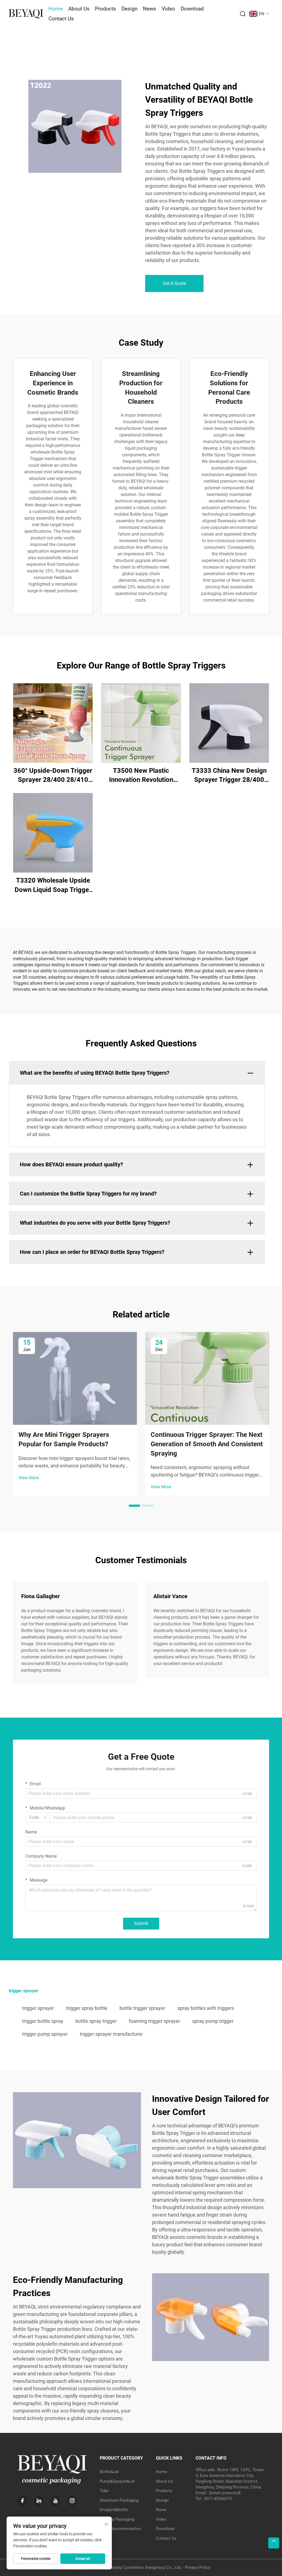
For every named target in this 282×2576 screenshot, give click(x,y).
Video (168, 9)
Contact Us (61, 19)
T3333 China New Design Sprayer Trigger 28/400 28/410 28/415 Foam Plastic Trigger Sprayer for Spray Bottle (229, 776)
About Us (79, 9)
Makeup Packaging (117, 2519)
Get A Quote (174, 283)
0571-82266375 (218, 2499)
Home (56, 9)
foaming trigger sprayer (154, 2021)
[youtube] (55, 2501)
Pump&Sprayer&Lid (117, 2481)
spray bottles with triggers (206, 2008)
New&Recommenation (120, 2529)
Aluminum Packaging (119, 2500)
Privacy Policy (198, 2567)
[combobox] (38, 1818)
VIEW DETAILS (53, 723)
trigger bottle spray (43, 2021)
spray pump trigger (213, 2021)
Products (105, 9)
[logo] (26, 13)
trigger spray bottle (87, 2008)
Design (129, 9)
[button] (134, 1506)
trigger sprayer (38, 2008)
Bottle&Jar (109, 2472)
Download (192, 9)
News (150, 9)
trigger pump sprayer (45, 2034)
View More (29, 1478)
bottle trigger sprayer (142, 2008)
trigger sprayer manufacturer (111, 2034)
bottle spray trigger (96, 2021)
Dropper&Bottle (114, 2510)
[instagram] (72, 2501)
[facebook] (22, 2501)
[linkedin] (39, 2501)
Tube (104, 2491)
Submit (141, 1923)
